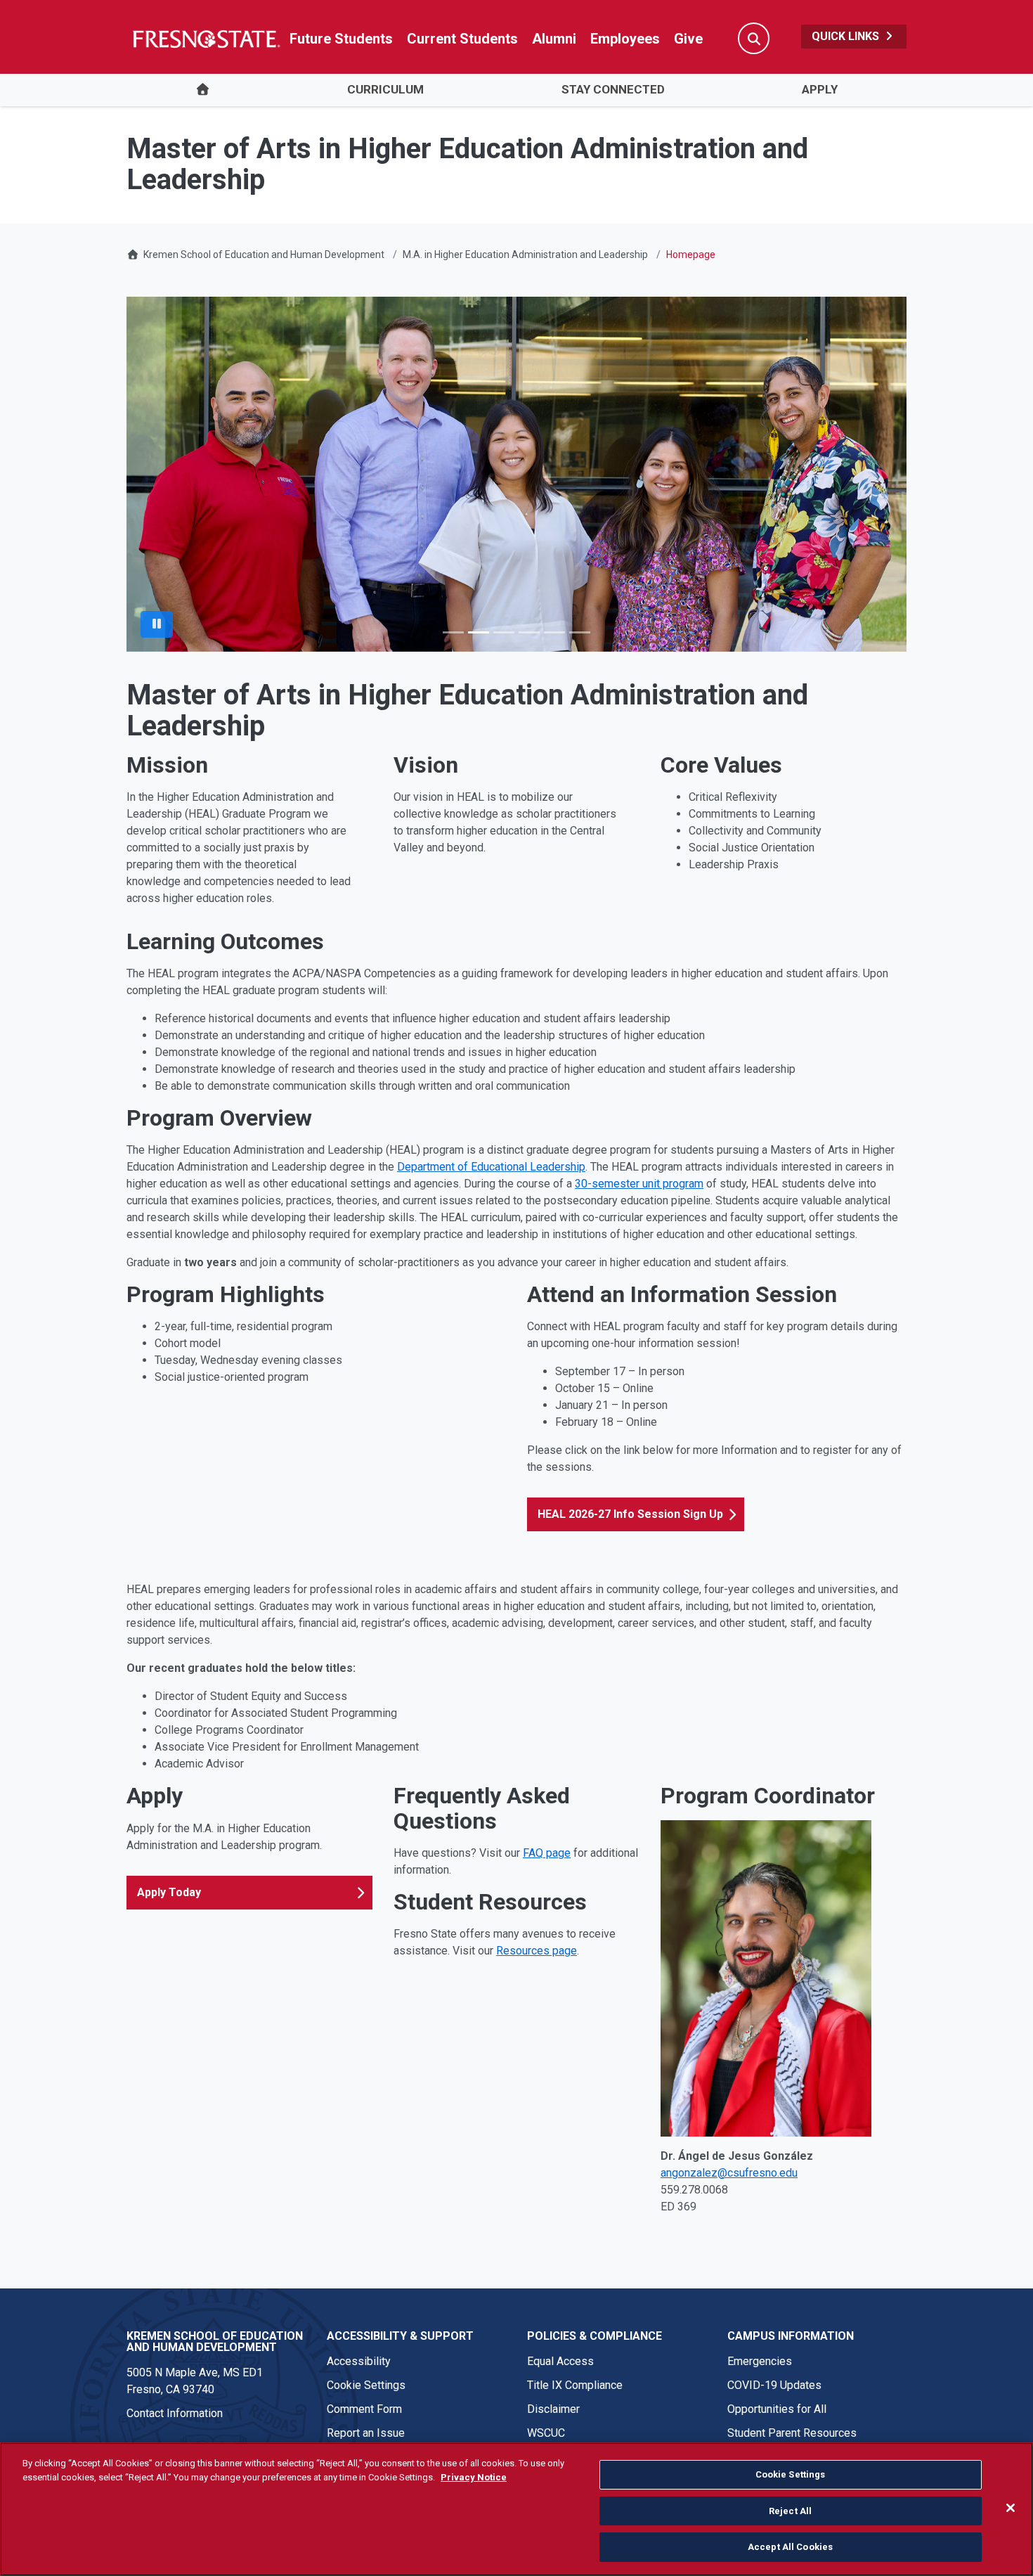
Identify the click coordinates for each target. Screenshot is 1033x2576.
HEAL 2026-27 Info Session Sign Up (630, 1514)
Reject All (790, 2511)
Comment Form (364, 2409)
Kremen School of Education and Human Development (264, 255)
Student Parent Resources (792, 2433)
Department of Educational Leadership (491, 1167)
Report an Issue (366, 2433)
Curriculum (385, 89)
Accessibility (359, 2361)
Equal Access (560, 2361)
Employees (625, 39)
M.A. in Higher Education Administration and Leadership (525, 255)
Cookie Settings (366, 2385)
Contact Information (175, 2413)
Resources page (537, 1951)
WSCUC (546, 2433)
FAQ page (547, 1853)
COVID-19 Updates (774, 2385)
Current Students (462, 39)
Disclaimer (553, 2409)
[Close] (1011, 2508)
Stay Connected (613, 89)
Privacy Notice (474, 2477)
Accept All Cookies (790, 2547)
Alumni (554, 39)
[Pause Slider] (157, 624)
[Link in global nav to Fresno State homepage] (206, 39)
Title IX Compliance (575, 2385)
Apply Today (169, 1892)
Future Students (341, 39)
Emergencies (760, 2361)
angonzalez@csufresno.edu (729, 2173)
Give (688, 39)
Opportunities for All (777, 2409)
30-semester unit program (639, 1184)
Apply (820, 89)
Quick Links (847, 36)
